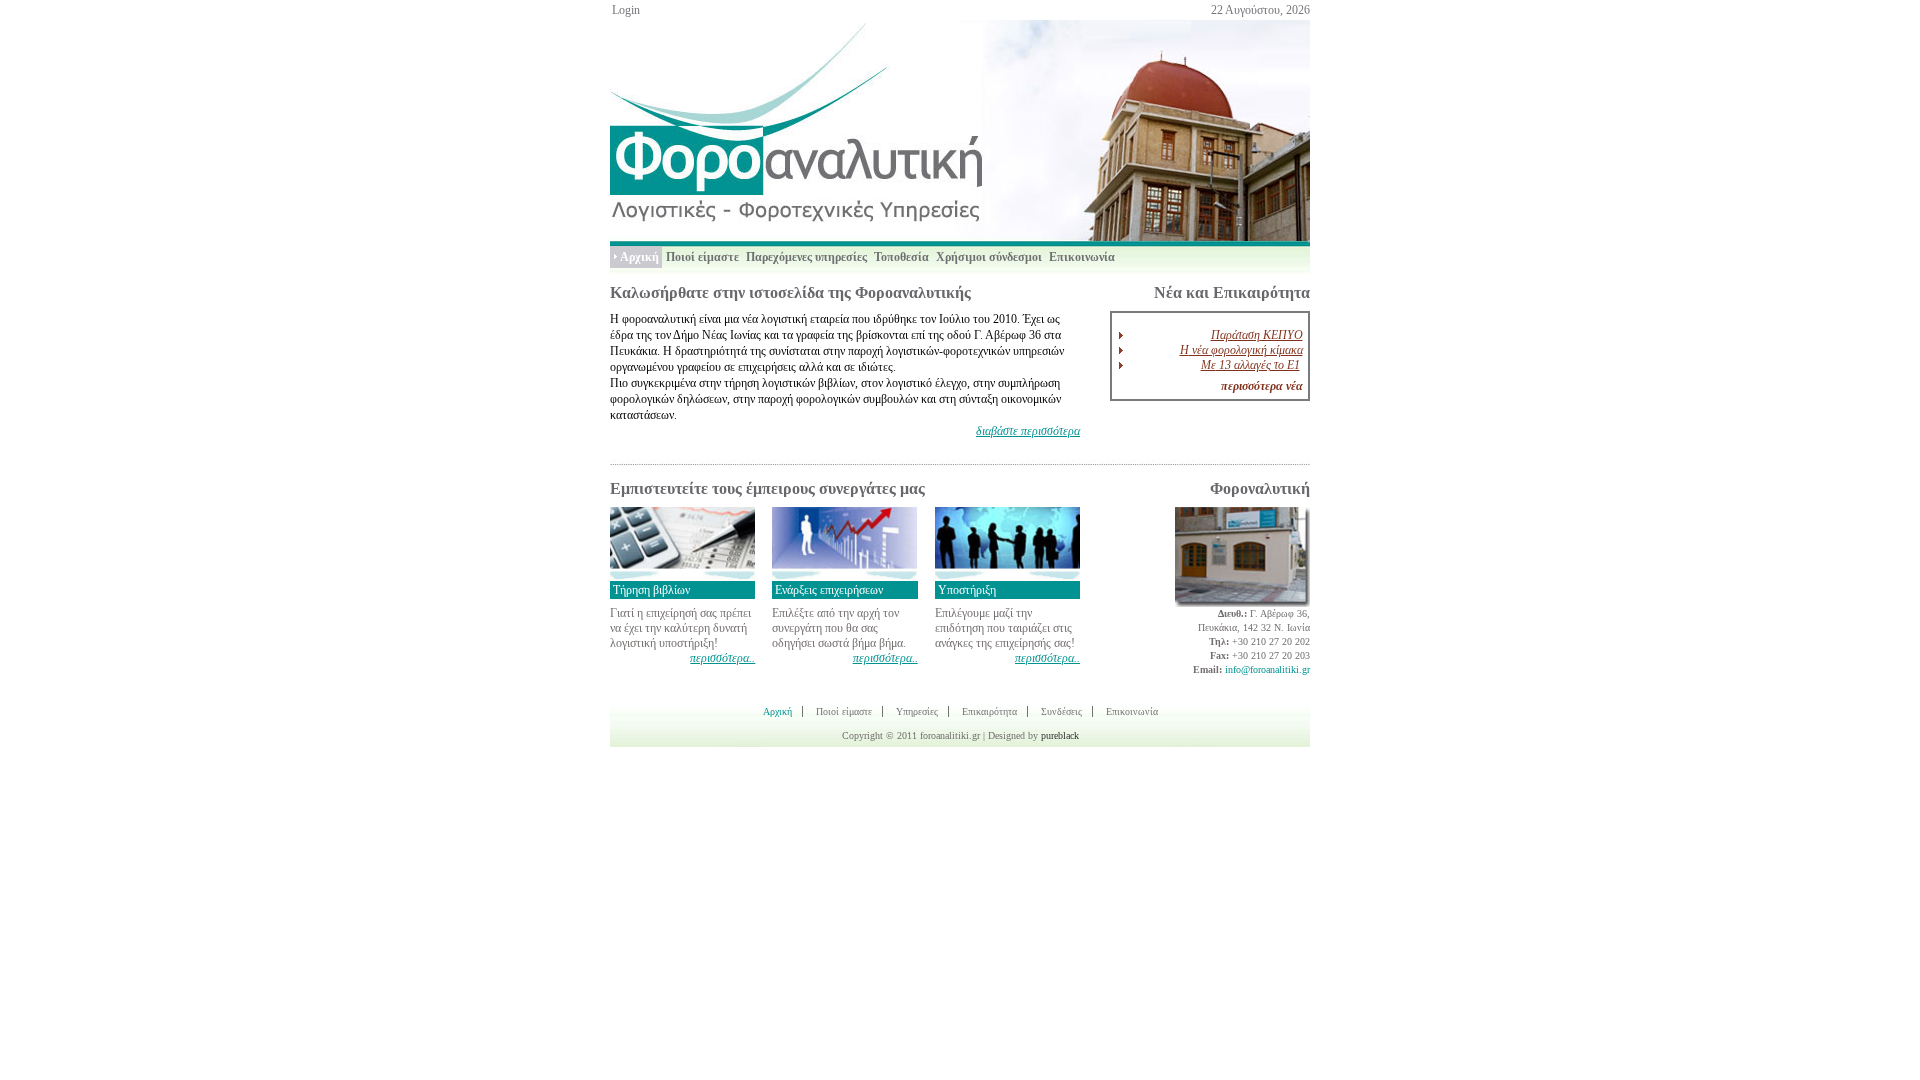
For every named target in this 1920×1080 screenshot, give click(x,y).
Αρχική (777, 711)
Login (626, 10)
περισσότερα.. (722, 658)
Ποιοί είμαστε (844, 711)
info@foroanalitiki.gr (1267, 669)
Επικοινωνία (1132, 711)
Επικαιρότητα (989, 711)
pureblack (1060, 735)
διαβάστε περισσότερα (1028, 431)
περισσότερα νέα (1262, 386)
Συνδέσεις (1061, 711)
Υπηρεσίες (917, 711)
